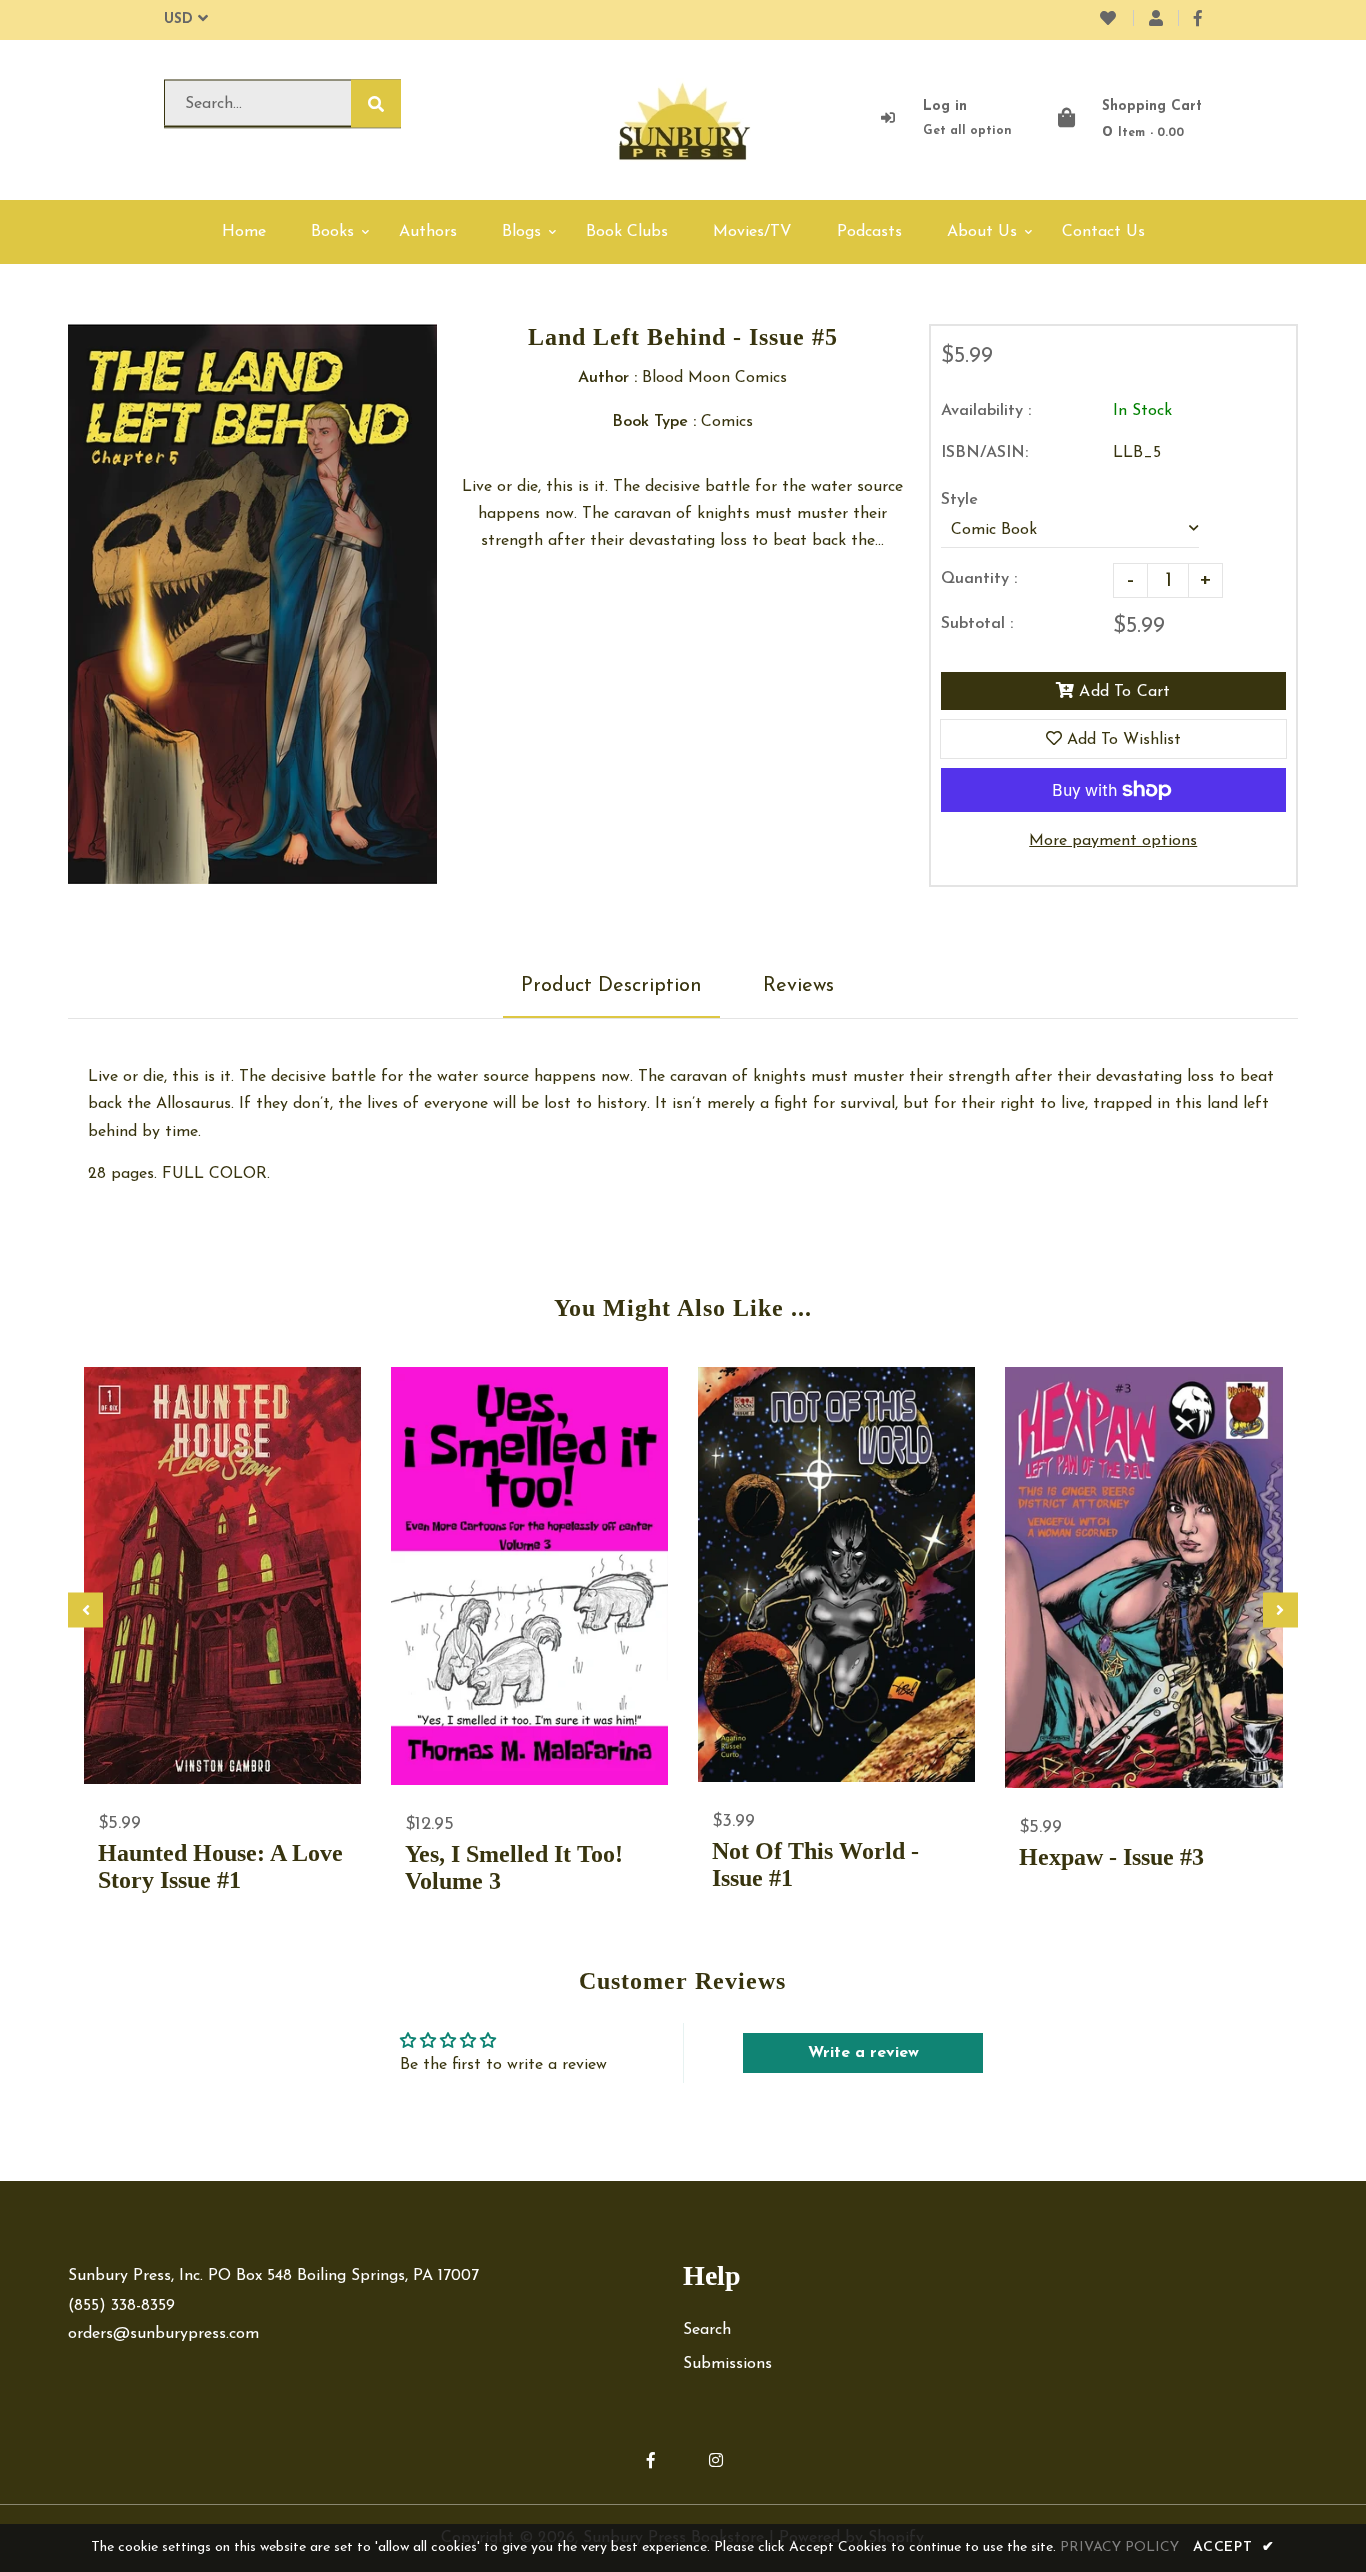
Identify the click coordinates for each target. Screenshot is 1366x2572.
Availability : (986, 411)
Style (959, 500)
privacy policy (1119, 2547)
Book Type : (654, 422)
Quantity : (979, 579)
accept (1234, 2547)
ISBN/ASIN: (984, 453)
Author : (607, 378)
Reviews (798, 986)
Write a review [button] (863, 2053)
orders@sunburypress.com (163, 2334)
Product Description (611, 986)
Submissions (727, 2364)
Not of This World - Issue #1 (815, 1864)
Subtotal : (977, 624)
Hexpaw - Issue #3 (1111, 1857)
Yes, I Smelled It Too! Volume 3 (514, 1867)
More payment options (1113, 841)
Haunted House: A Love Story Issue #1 (220, 1866)
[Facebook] (1198, 20)
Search (707, 2330)
